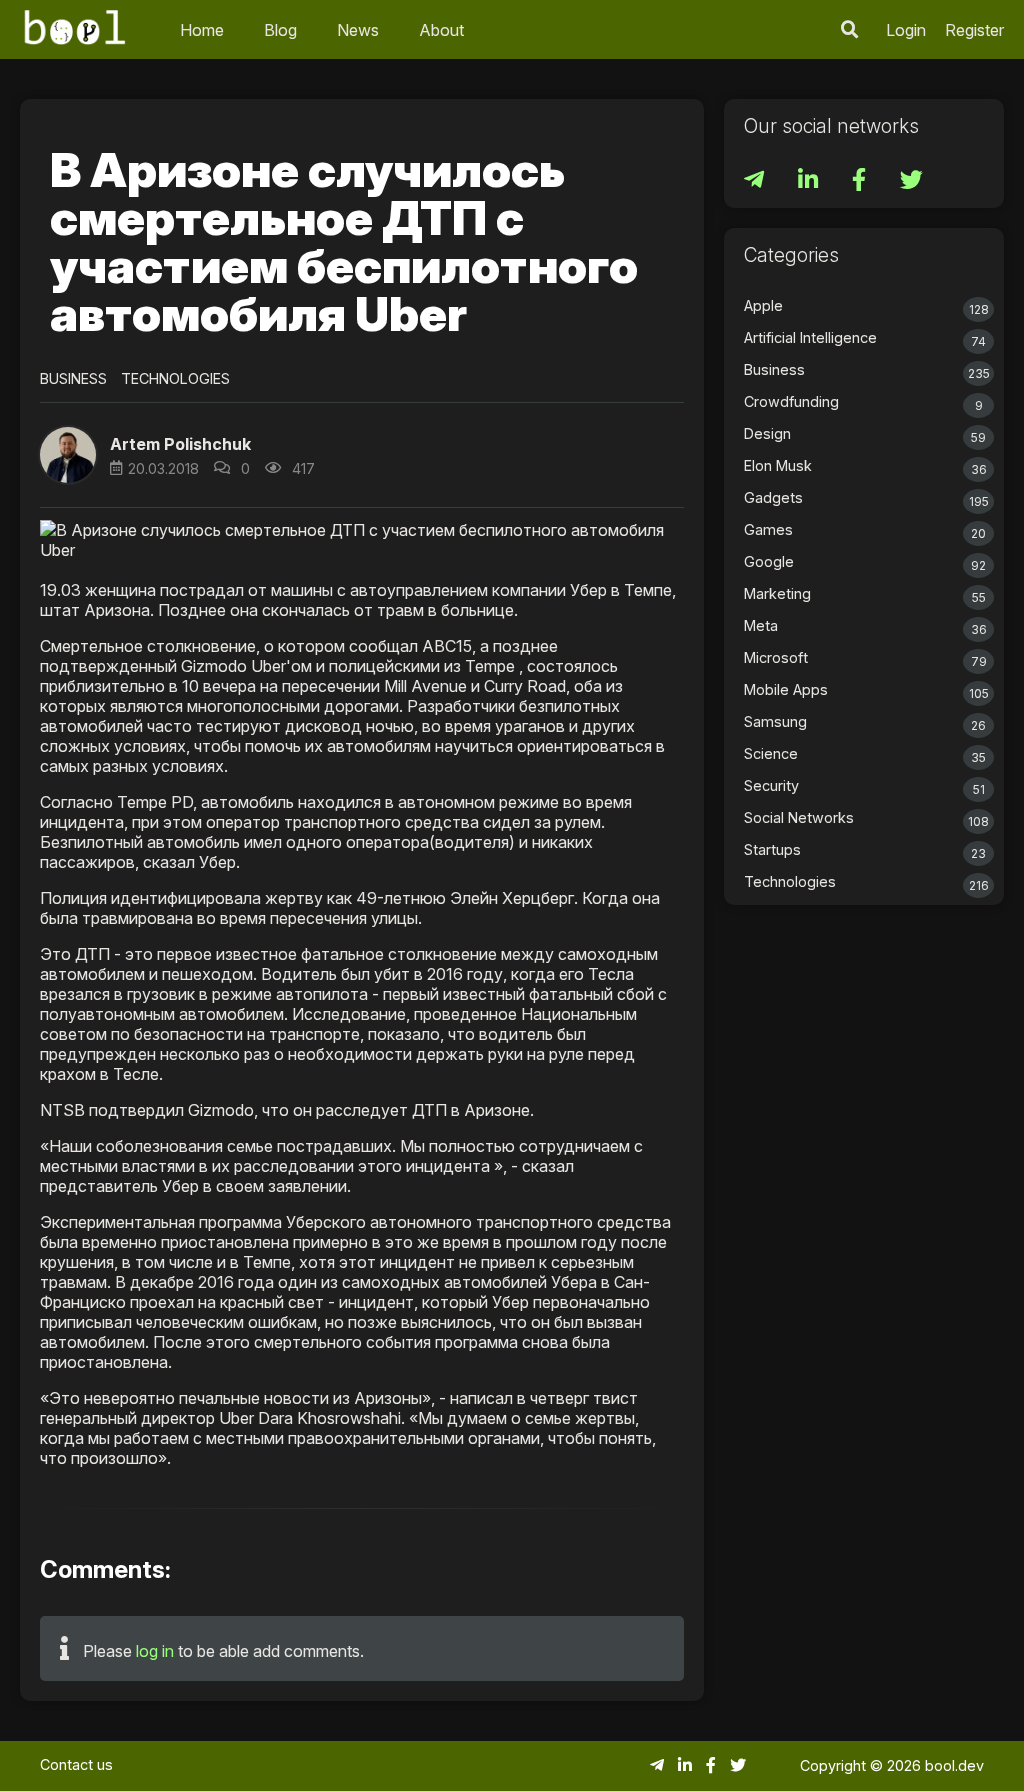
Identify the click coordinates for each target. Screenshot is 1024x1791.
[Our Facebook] (861, 182)
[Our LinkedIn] (810, 182)
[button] (850, 29)
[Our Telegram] (756, 182)
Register (974, 30)
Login (906, 30)
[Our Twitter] (911, 182)
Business (73, 378)
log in (155, 1651)
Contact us (76, 1764)
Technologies (175, 378)
